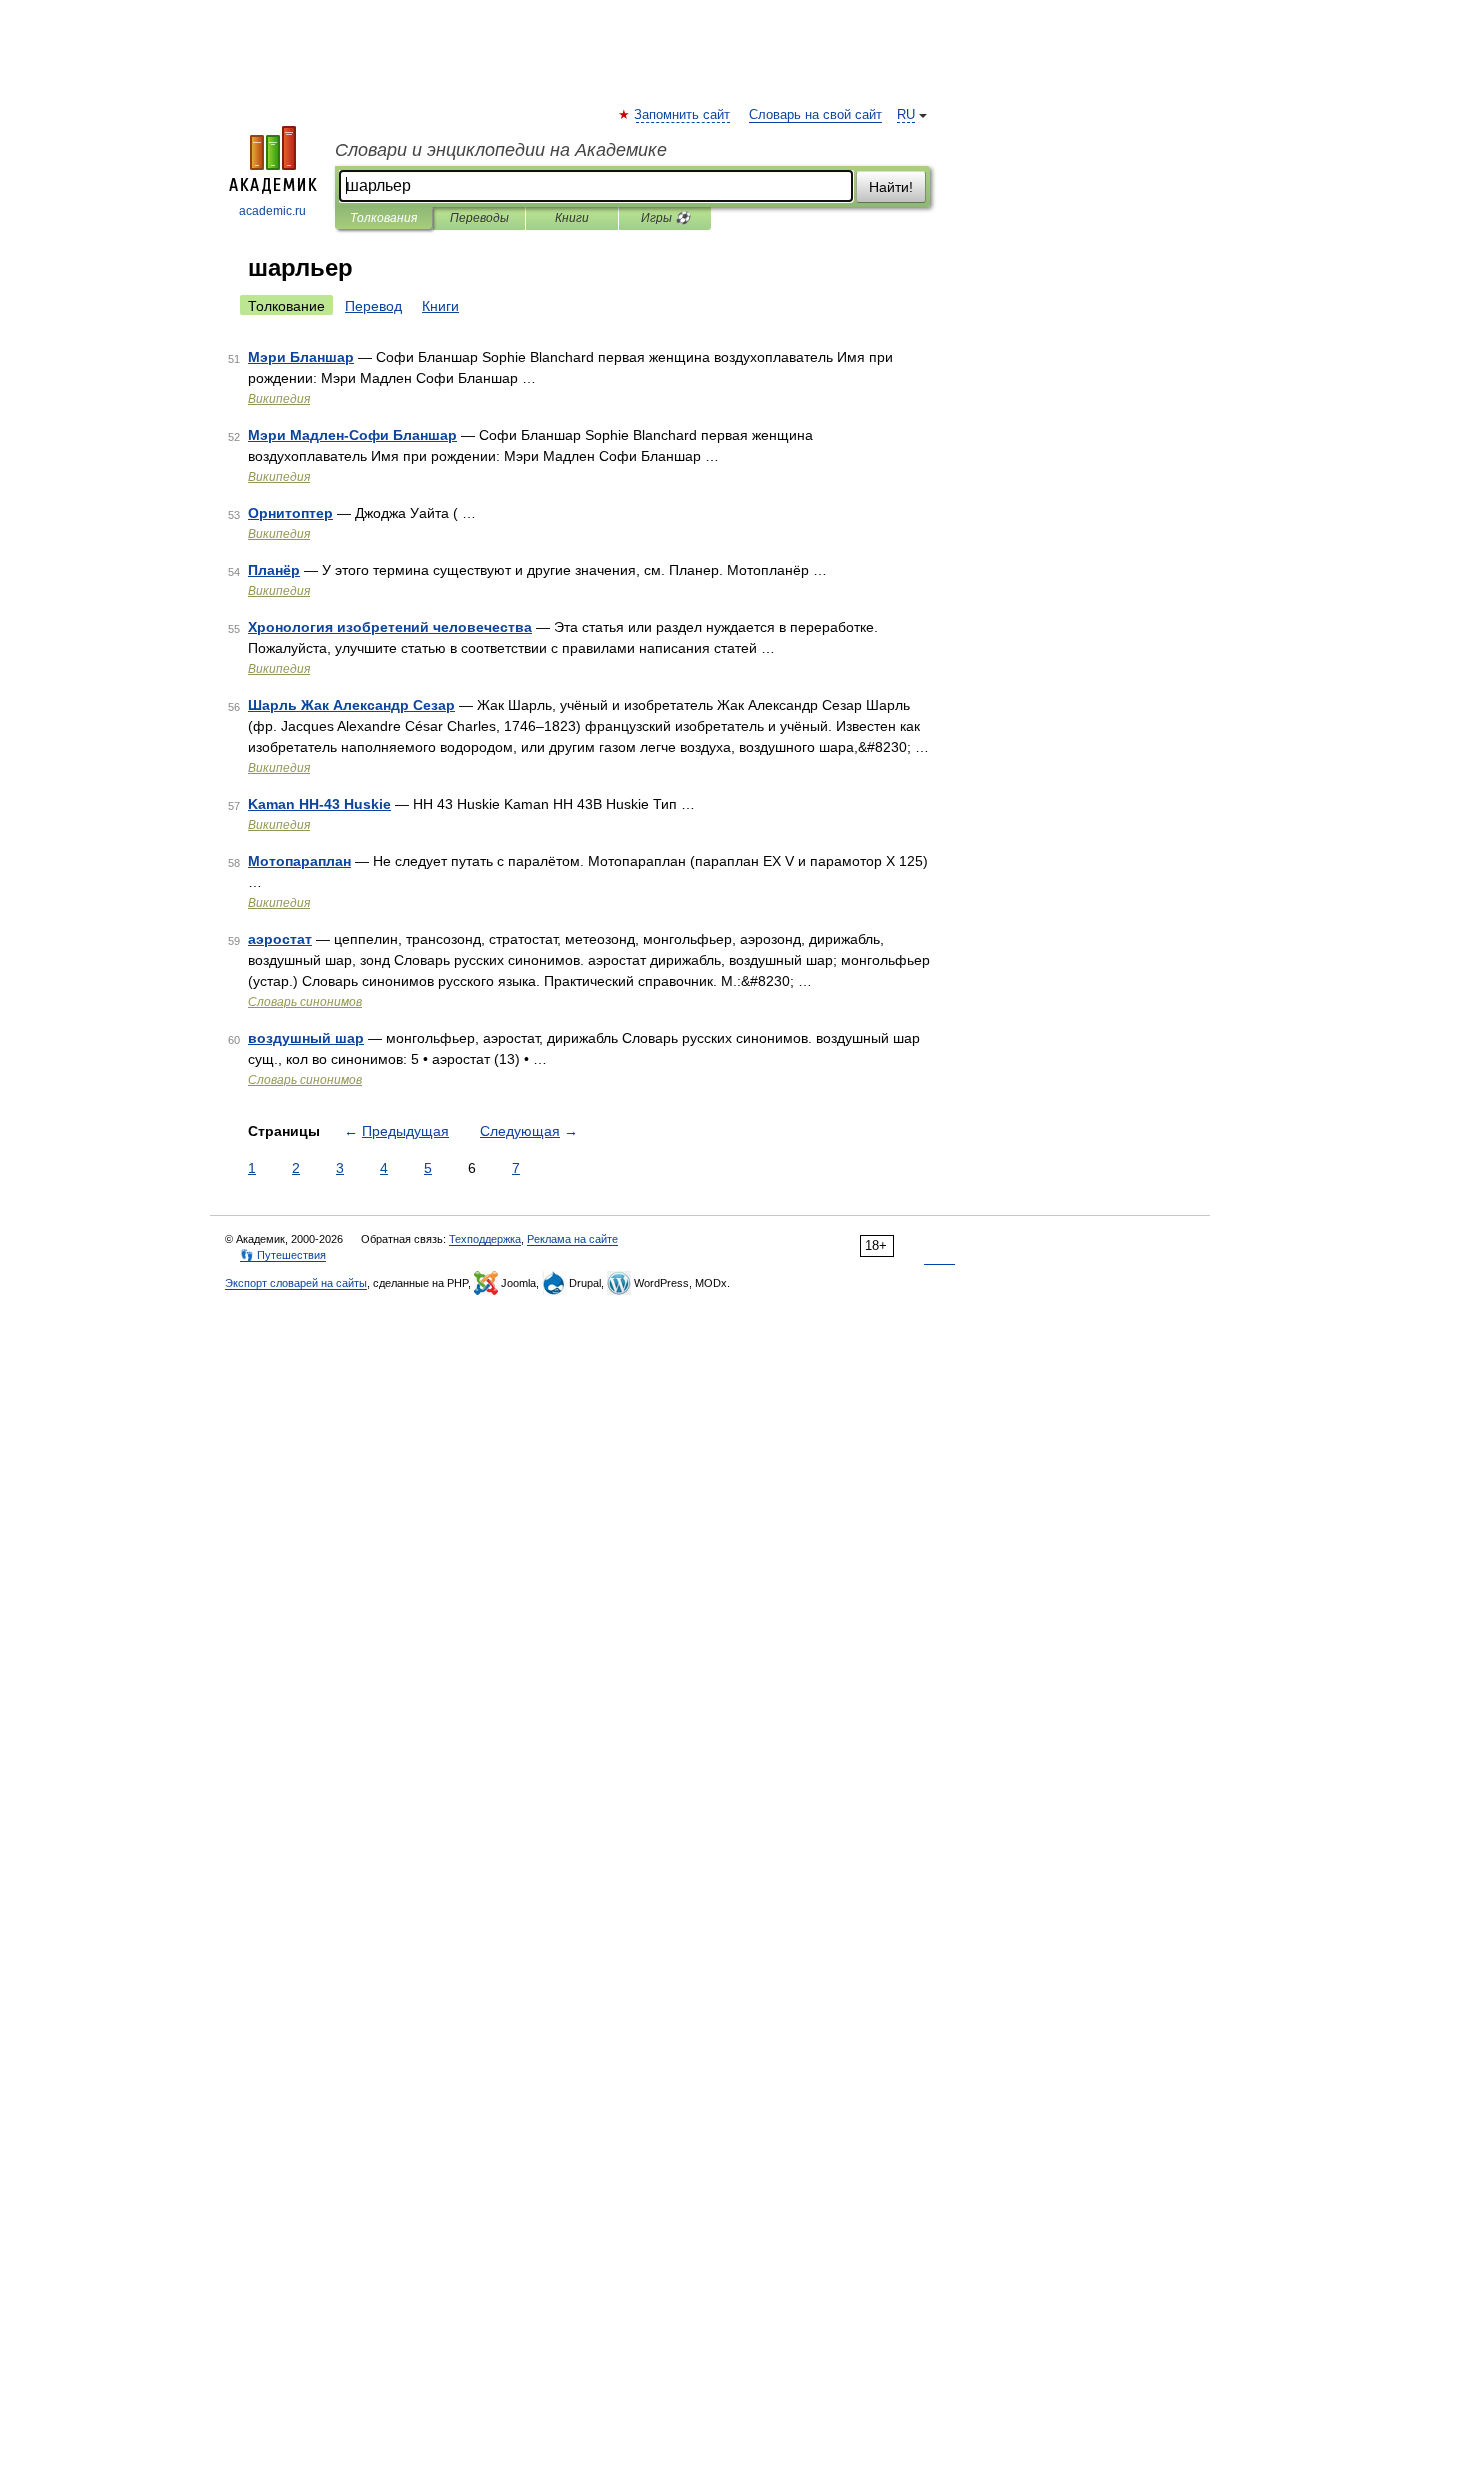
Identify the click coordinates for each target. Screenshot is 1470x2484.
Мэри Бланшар (301, 357)
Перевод (373, 306)
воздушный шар (306, 1038)
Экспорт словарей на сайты (296, 1283)
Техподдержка (485, 1239)
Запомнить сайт (683, 115)
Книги (572, 218)
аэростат (280, 939)
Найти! (891, 187)
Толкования (383, 218)
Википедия (279, 399)
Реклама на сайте (572, 1239)
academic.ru (272, 211)
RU (906, 115)
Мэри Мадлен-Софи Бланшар (352, 435)
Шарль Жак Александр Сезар (351, 705)
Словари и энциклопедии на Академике (501, 150)
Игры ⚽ (665, 218)
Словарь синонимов (305, 1002)
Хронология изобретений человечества (390, 627)
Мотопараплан (299, 861)
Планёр (274, 570)
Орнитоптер (290, 513)
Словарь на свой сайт (815, 115)
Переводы (479, 218)
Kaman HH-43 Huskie (319, 804)
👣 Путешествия (283, 1255)
